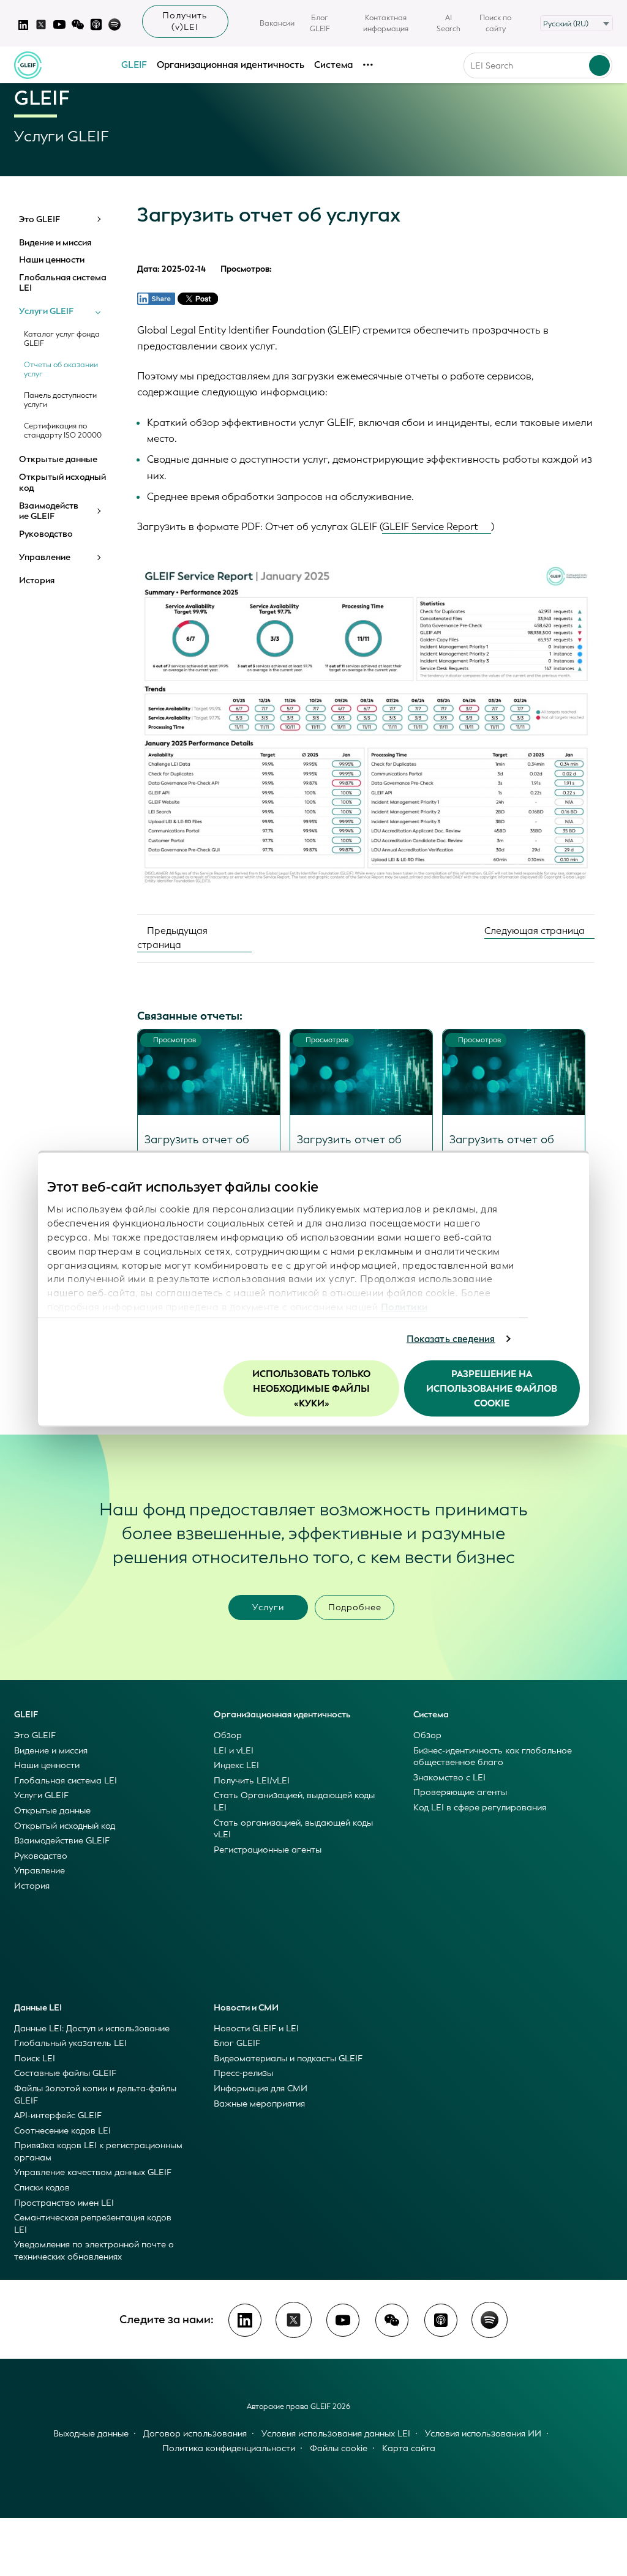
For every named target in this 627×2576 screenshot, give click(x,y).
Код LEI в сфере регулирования (480, 1808)
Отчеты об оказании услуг (61, 370)
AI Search (449, 23)
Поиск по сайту (495, 23)
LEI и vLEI (234, 1751)
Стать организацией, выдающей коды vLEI (293, 1829)
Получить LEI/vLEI (252, 1781)
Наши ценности (52, 260)
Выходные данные (91, 2434)
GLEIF (134, 65)
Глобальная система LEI (63, 283)
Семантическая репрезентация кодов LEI (93, 2224)
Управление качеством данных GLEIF (93, 2172)
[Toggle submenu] (98, 219)
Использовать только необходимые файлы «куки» (311, 1388)
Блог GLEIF (320, 23)
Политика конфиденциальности (229, 2448)
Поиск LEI (35, 2059)
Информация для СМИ (261, 2089)
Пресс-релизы (243, 2073)
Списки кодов (42, 2188)
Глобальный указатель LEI (70, 2043)
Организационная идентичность (231, 65)
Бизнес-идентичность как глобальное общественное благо (493, 1757)
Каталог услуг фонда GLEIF (62, 339)
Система (333, 65)
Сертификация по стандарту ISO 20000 (63, 431)
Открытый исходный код (62, 483)
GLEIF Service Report (430, 527)
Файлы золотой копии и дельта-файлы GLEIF (95, 2095)
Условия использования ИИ (483, 2434)
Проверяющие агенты (460, 1792)
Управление (45, 558)
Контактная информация (386, 23)
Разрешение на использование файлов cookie (492, 1388)
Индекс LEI (236, 1765)
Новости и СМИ (246, 2008)
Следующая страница (536, 931)
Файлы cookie (339, 2448)
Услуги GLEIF (46, 312)
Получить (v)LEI (185, 21)
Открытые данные (58, 460)
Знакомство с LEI (449, 1778)
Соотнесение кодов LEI (62, 2131)
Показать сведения (451, 1339)
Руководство (46, 534)
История (37, 581)
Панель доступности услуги (60, 400)
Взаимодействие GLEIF (49, 511)
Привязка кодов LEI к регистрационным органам (98, 2152)
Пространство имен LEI (64, 2203)
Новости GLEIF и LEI (256, 2029)
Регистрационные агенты (268, 1850)
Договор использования (195, 2434)
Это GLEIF (39, 220)
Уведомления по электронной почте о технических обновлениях (94, 2251)
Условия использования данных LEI (336, 2434)
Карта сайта (409, 2448)
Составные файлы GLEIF (65, 2073)
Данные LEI (38, 2008)
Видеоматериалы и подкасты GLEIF (288, 2059)
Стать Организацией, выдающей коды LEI (294, 1801)
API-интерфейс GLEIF (58, 2115)
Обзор (228, 1735)
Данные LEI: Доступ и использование (92, 2029)
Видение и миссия (55, 243)
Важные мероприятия (259, 2104)
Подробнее (355, 1607)
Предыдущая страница (172, 938)
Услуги (268, 1607)
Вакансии (277, 23)
